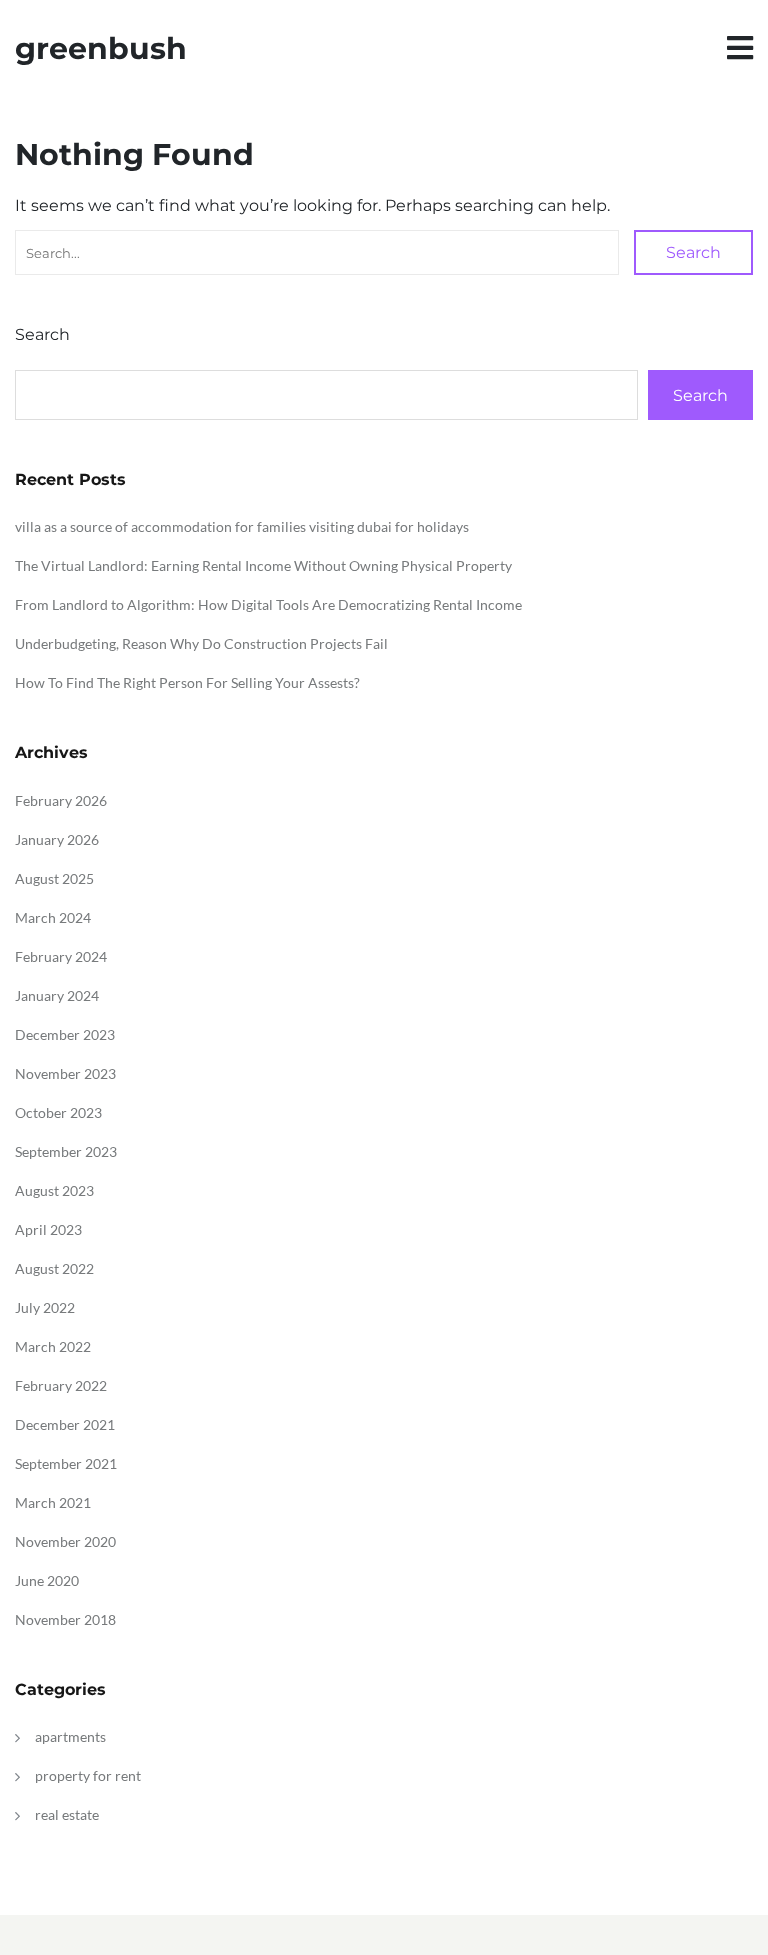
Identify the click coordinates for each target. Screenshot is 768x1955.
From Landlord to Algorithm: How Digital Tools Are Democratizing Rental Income (268, 604)
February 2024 (61, 956)
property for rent (88, 1775)
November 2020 (65, 1541)
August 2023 (54, 1190)
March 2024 (53, 917)
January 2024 (57, 995)
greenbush (101, 48)
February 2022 (61, 1385)
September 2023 (66, 1151)
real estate (67, 1814)
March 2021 (53, 1502)
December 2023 (65, 1034)
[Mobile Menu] (740, 48)
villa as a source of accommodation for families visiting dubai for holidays (242, 526)
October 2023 (58, 1112)
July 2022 (45, 1307)
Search (693, 252)
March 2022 (53, 1346)
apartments (70, 1736)
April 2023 (48, 1229)
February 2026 (61, 800)
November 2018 (65, 1619)
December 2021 (65, 1424)
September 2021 (66, 1463)
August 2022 (54, 1268)
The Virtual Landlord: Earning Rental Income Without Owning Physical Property (263, 565)
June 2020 (47, 1580)
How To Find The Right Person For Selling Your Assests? (187, 682)
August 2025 (54, 878)
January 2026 (57, 839)
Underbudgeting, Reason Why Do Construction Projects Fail (201, 643)
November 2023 (65, 1073)
